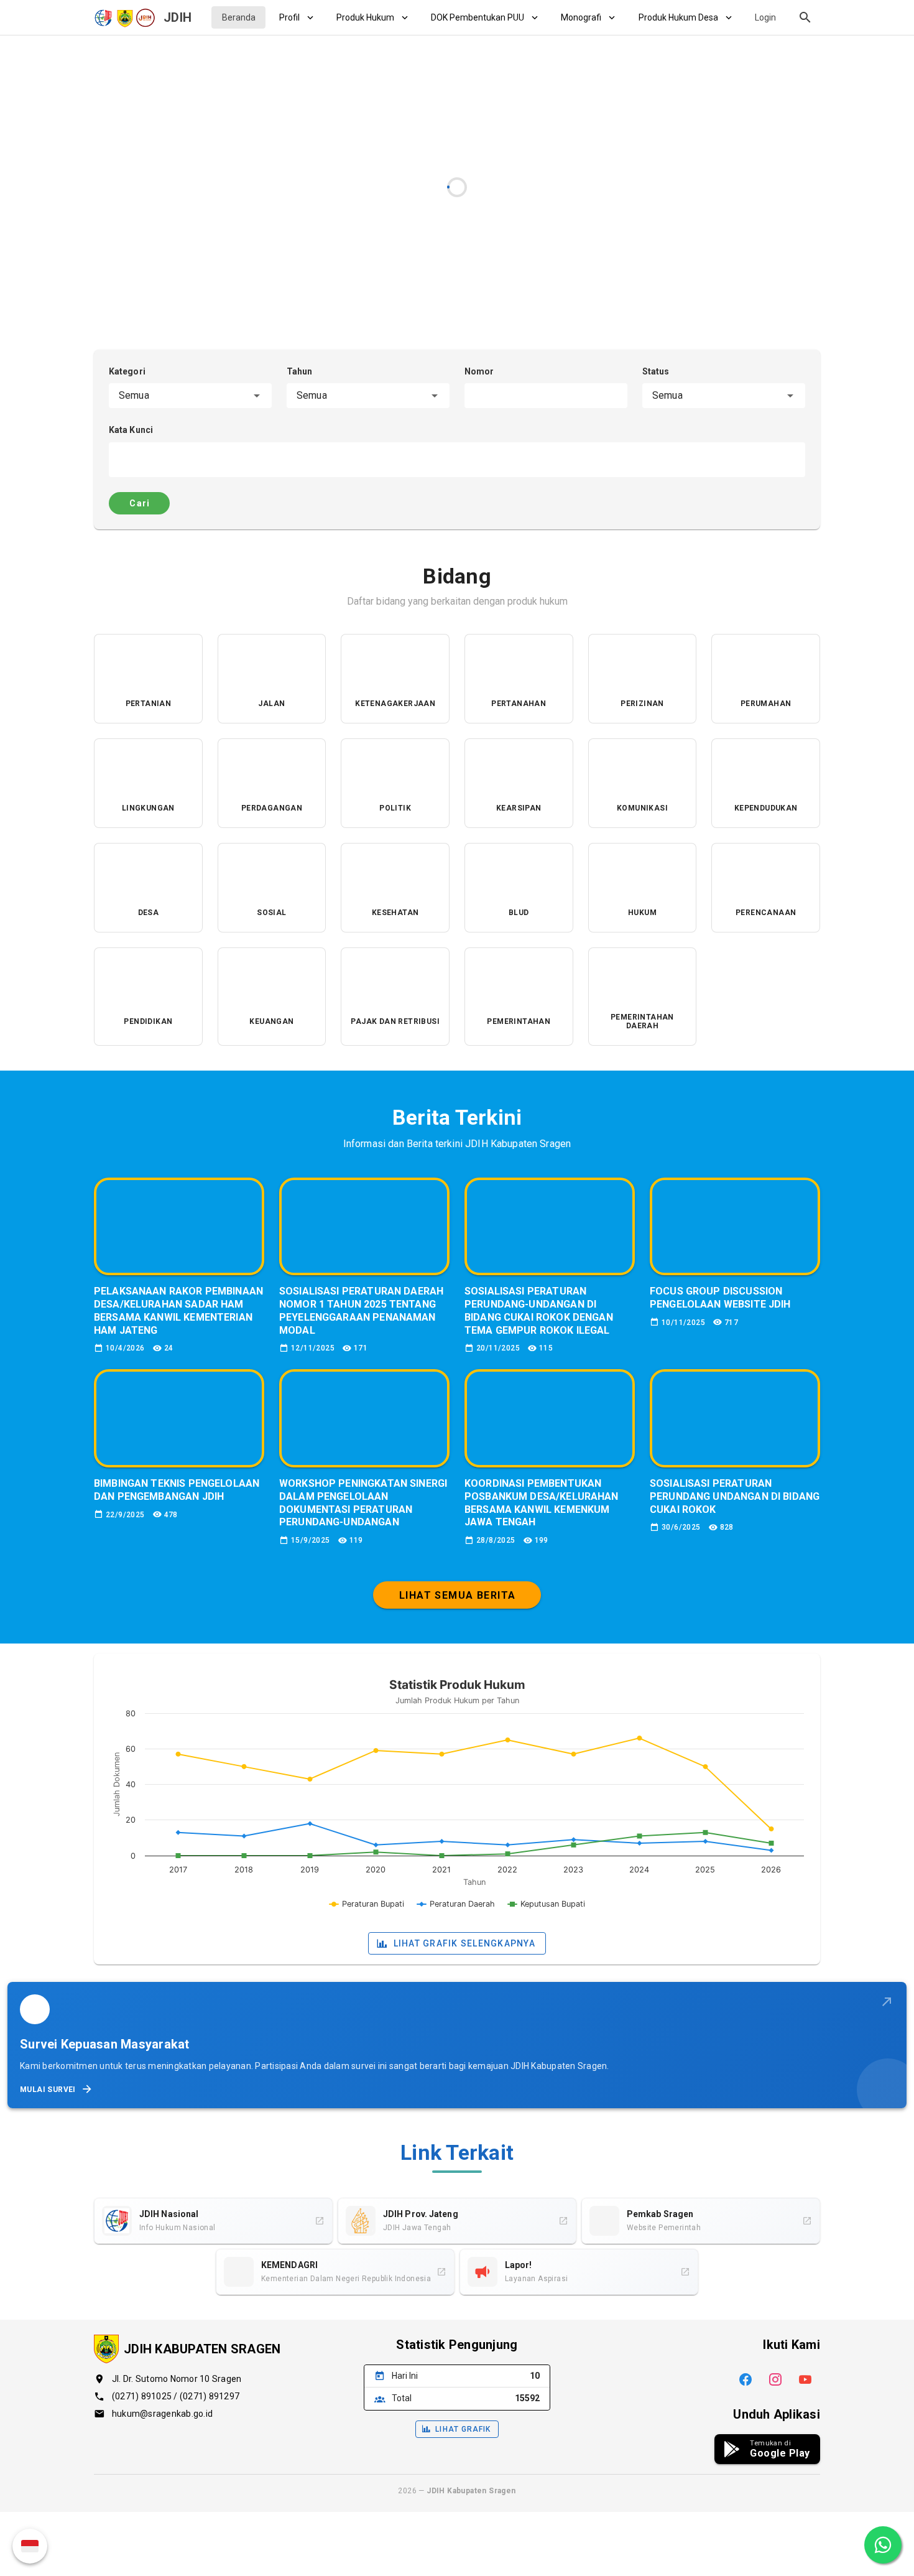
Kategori (127, 371)
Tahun (300, 371)
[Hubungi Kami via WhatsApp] (883, 2545)
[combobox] (190, 396)
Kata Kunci (131, 430)
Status (656, 371)
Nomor (479, 371)
